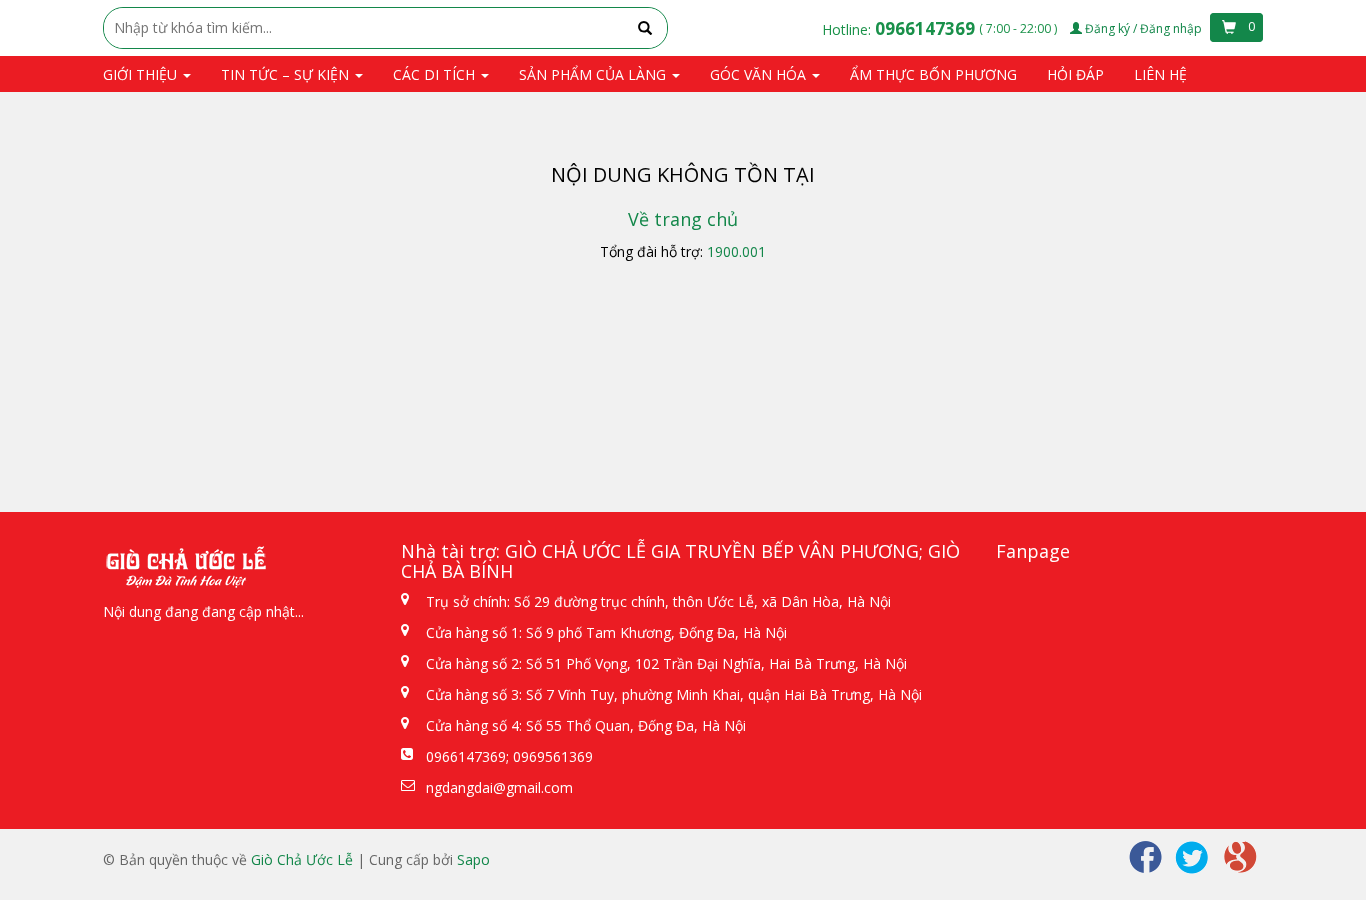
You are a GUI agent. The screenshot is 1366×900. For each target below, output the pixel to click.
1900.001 (736, 251)
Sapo (473, 859)
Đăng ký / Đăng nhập (1143, 28)
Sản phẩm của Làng (594, 74)
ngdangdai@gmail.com (499, 787)
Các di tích (436, 74)
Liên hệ (1160, 74)
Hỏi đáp (1075, 74)
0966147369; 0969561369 (509, 756)
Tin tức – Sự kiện (287, 74)
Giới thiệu (142, 74)
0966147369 (927, 28)
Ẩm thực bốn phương (933, 74)
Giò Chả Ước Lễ (302, 859)
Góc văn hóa (760, 74)
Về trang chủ (683, 219)
